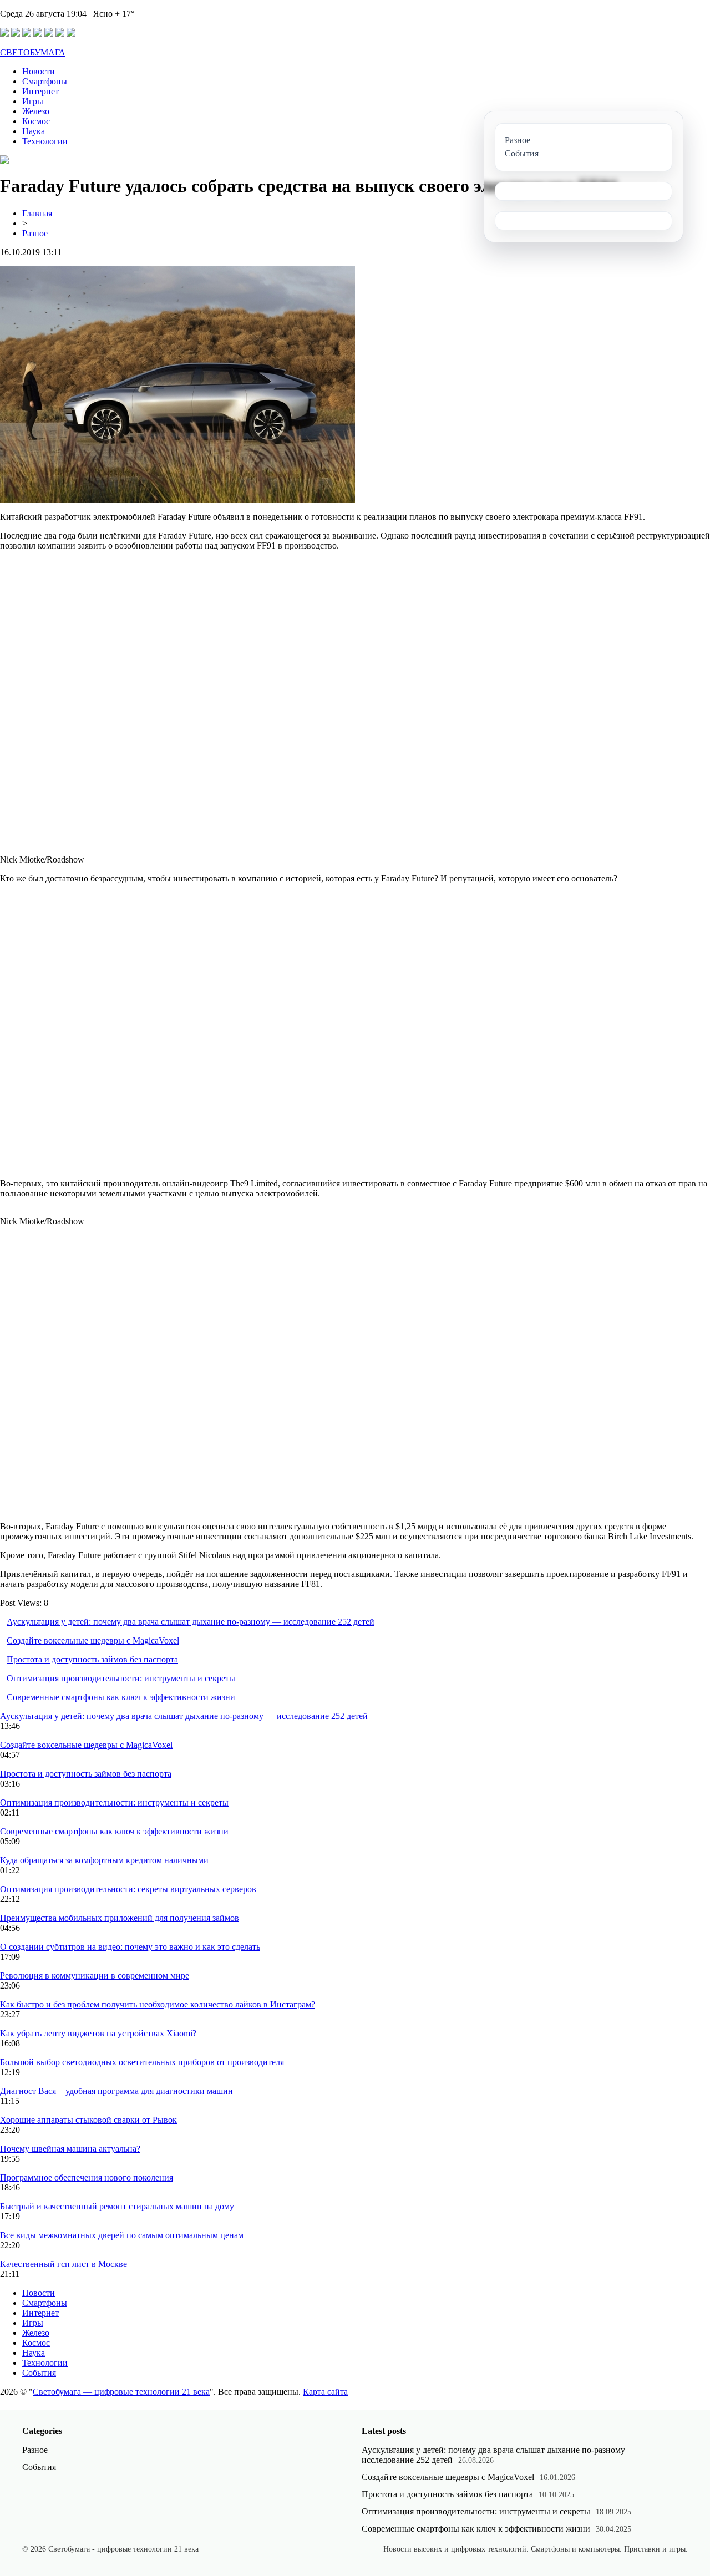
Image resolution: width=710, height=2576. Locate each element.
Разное (35, 233)
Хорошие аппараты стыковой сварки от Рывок (88, 2120)
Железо (36, 111)
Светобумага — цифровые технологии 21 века (121, 2392)
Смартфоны (45, 81)
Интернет (40, 91)
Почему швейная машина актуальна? (70, 2149)
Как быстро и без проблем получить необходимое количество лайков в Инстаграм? (158, 2004)
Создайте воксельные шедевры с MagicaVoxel (93, 1641)
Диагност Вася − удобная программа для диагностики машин (116, 2091)
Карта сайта (325, 2392)
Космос (36, 121)
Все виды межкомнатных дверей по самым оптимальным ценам (122, 2235)
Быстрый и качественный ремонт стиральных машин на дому (117, 2206)
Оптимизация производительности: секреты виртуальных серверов (128, 1889)
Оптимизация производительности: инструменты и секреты (121, 1678)
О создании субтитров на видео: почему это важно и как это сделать (130, 1947)
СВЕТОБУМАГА (33, 52)
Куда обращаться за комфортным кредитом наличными (104, 1860)
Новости (39, 71)
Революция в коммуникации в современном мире (95, 1976)
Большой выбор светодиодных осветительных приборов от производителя (142, 2062)
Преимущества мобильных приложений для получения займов (120, 1918)
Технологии (45, 141)
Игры (33, 101)
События (39, 2373)
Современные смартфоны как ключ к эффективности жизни (121, 1697)
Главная (37, 213)
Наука (34, 131)
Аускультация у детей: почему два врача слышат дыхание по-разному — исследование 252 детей (191, 1622)
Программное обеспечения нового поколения (87, 2177)
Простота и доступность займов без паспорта (92, 1659)
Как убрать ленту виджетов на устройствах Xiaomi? (98, 2033)
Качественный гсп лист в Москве (64, 2264)
